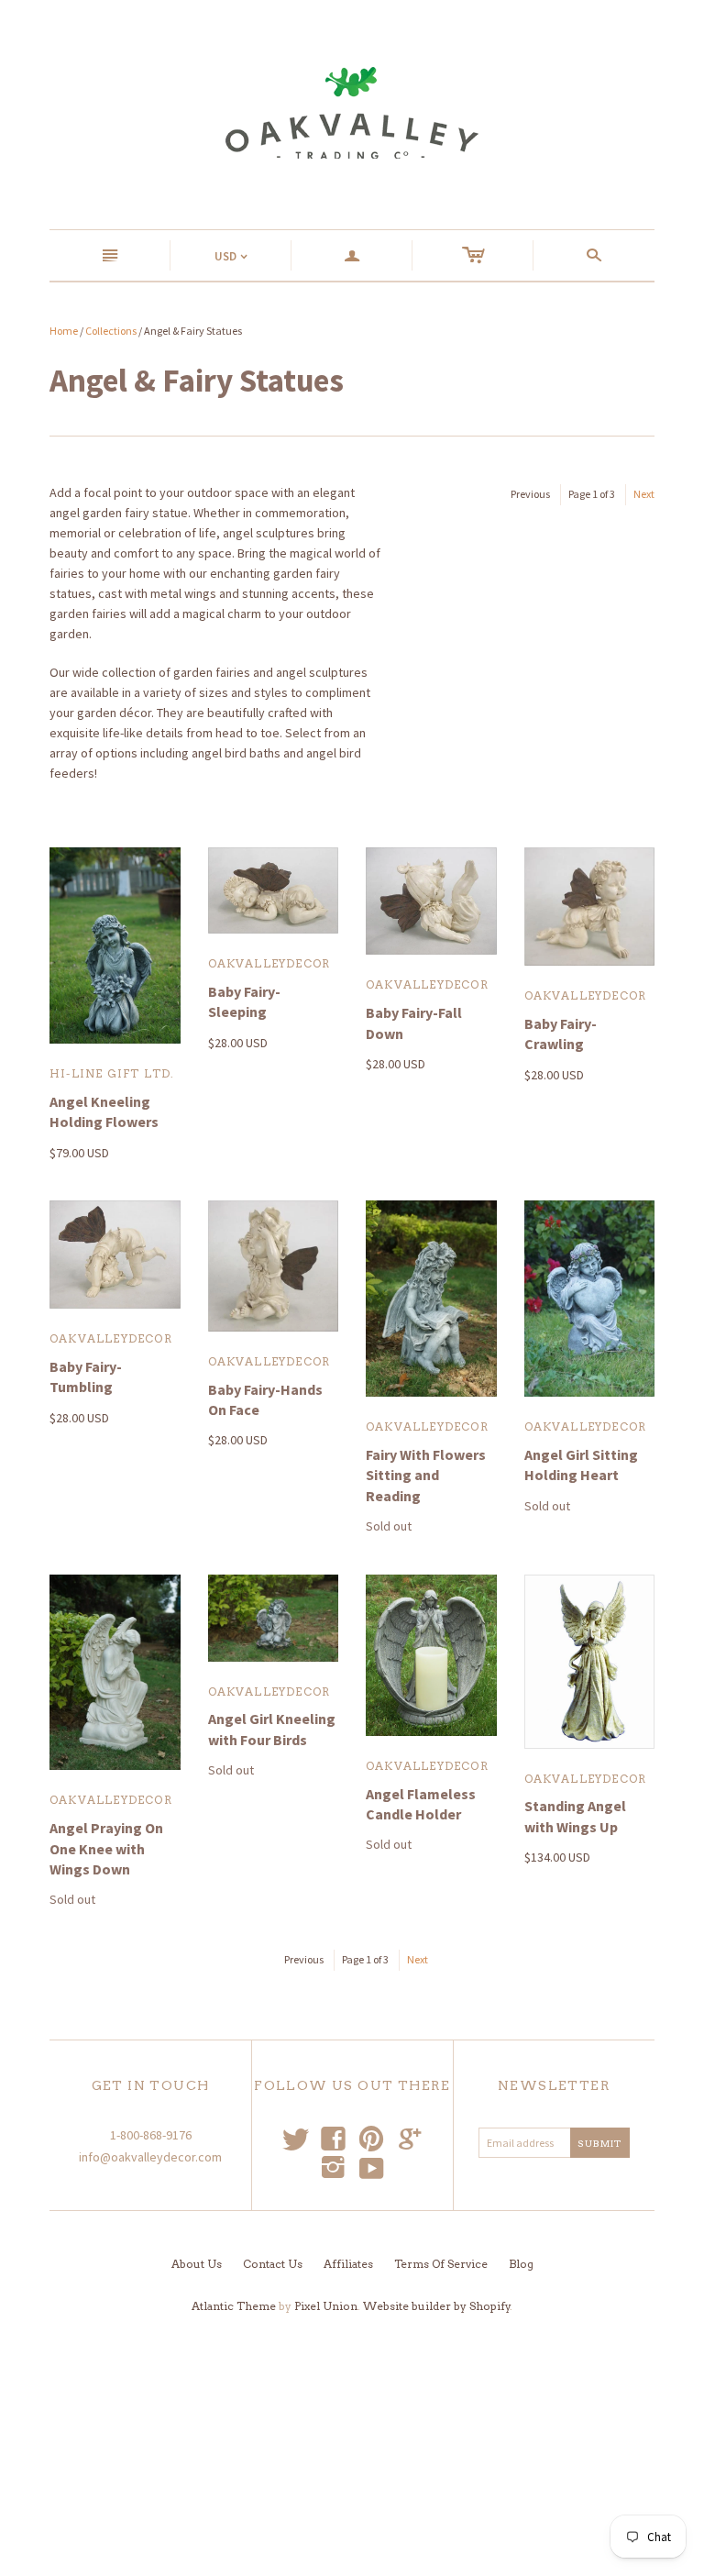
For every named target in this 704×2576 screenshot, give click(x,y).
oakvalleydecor (269, 963)
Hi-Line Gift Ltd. (112, 1073)
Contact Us (273, 2264)
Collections (111, 331)
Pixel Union (326, 2306)
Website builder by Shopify (437, 2306)
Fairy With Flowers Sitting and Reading (426, 1475)
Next (644, 494)
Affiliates (348, 2264)
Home (64, 331)
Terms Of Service (441, 2264)
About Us (197, 2264)
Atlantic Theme (234, 2306)
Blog (521, 2264)
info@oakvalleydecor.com (150, 2157)
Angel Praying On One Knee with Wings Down (106, 1848)
